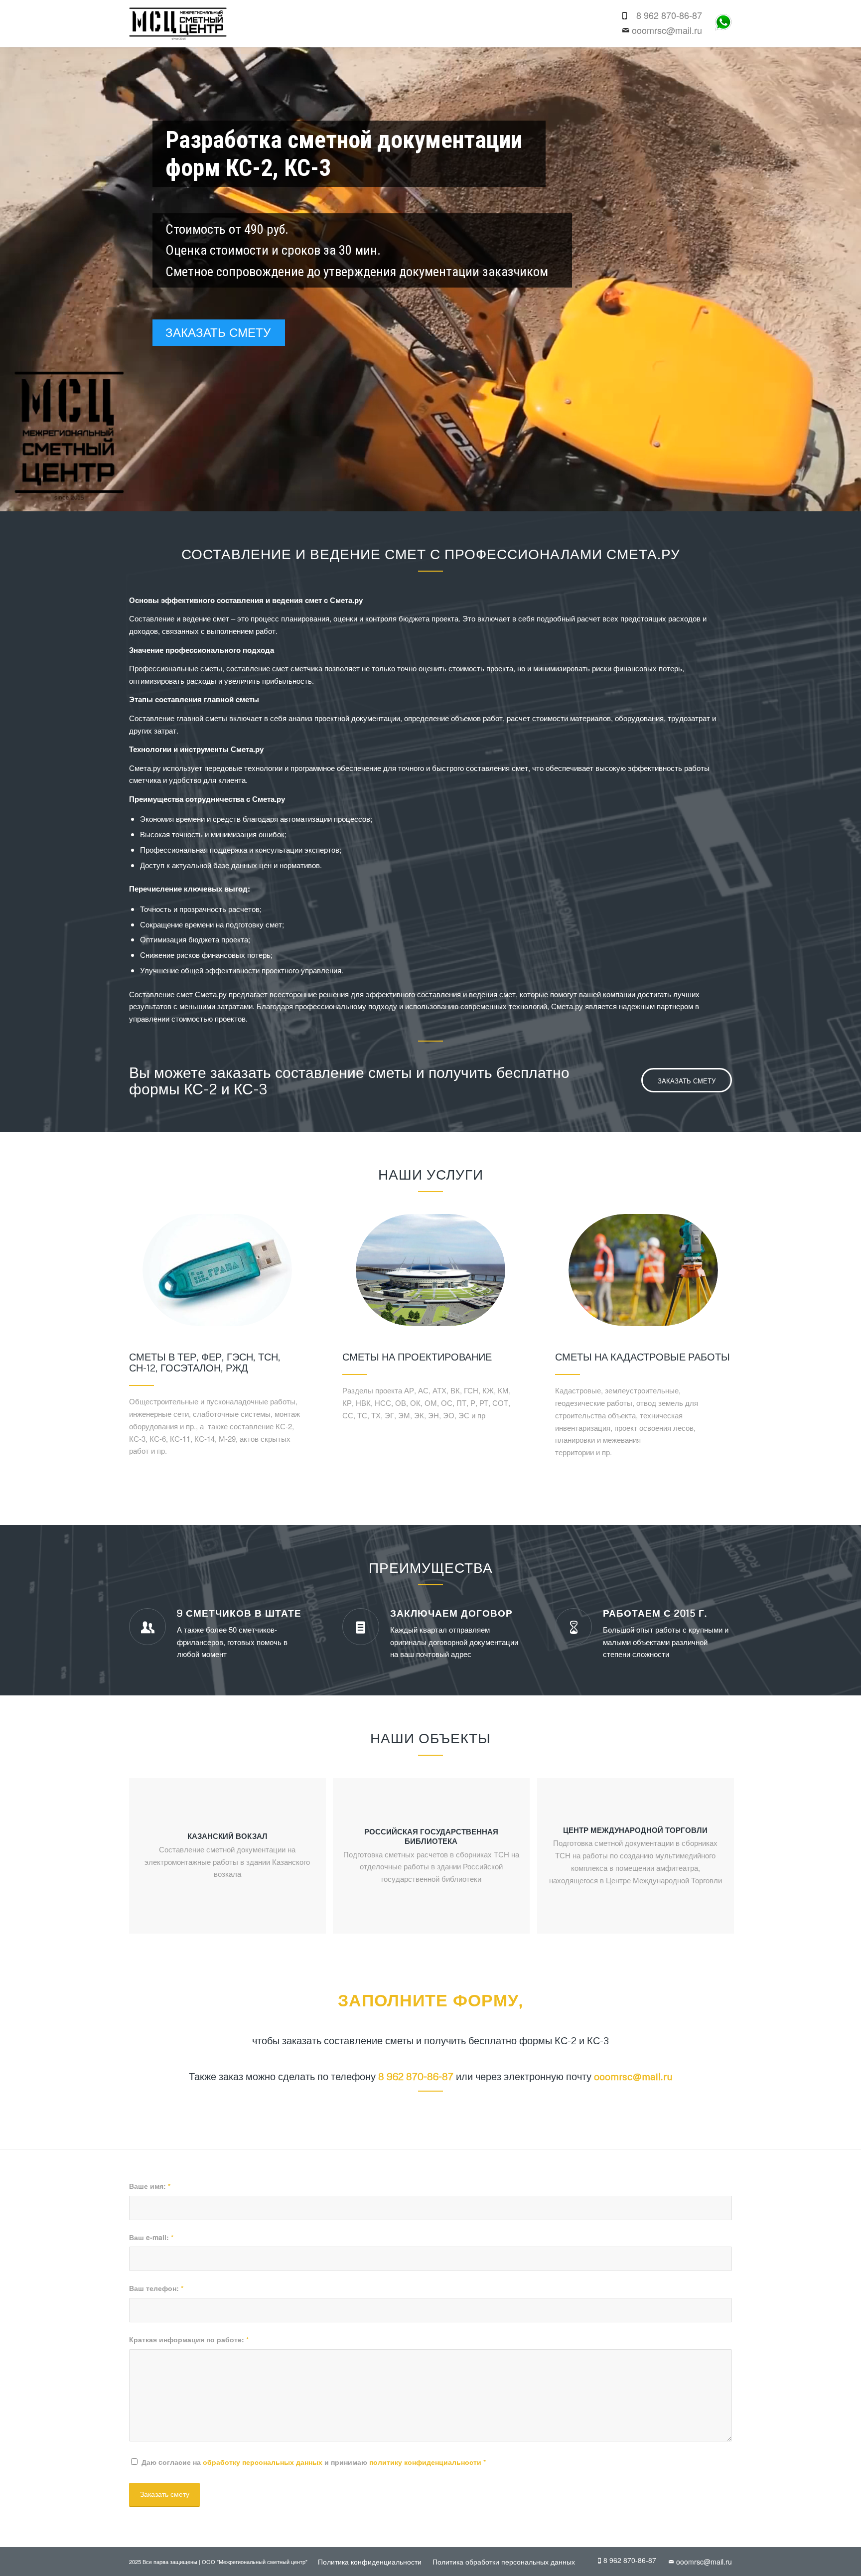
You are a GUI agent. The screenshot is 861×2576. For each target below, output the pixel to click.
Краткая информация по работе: (189, 2339)
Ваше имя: (150, 2186)
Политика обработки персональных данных (504, 2562)
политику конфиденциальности (425, 2462)
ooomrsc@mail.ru (667, 30)
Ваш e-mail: (151, 2237)
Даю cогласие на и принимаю (314, 2462)
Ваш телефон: (156, 2288)
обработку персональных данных (263, 2462)
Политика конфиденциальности (370, 2562)
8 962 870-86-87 (669, 15)
